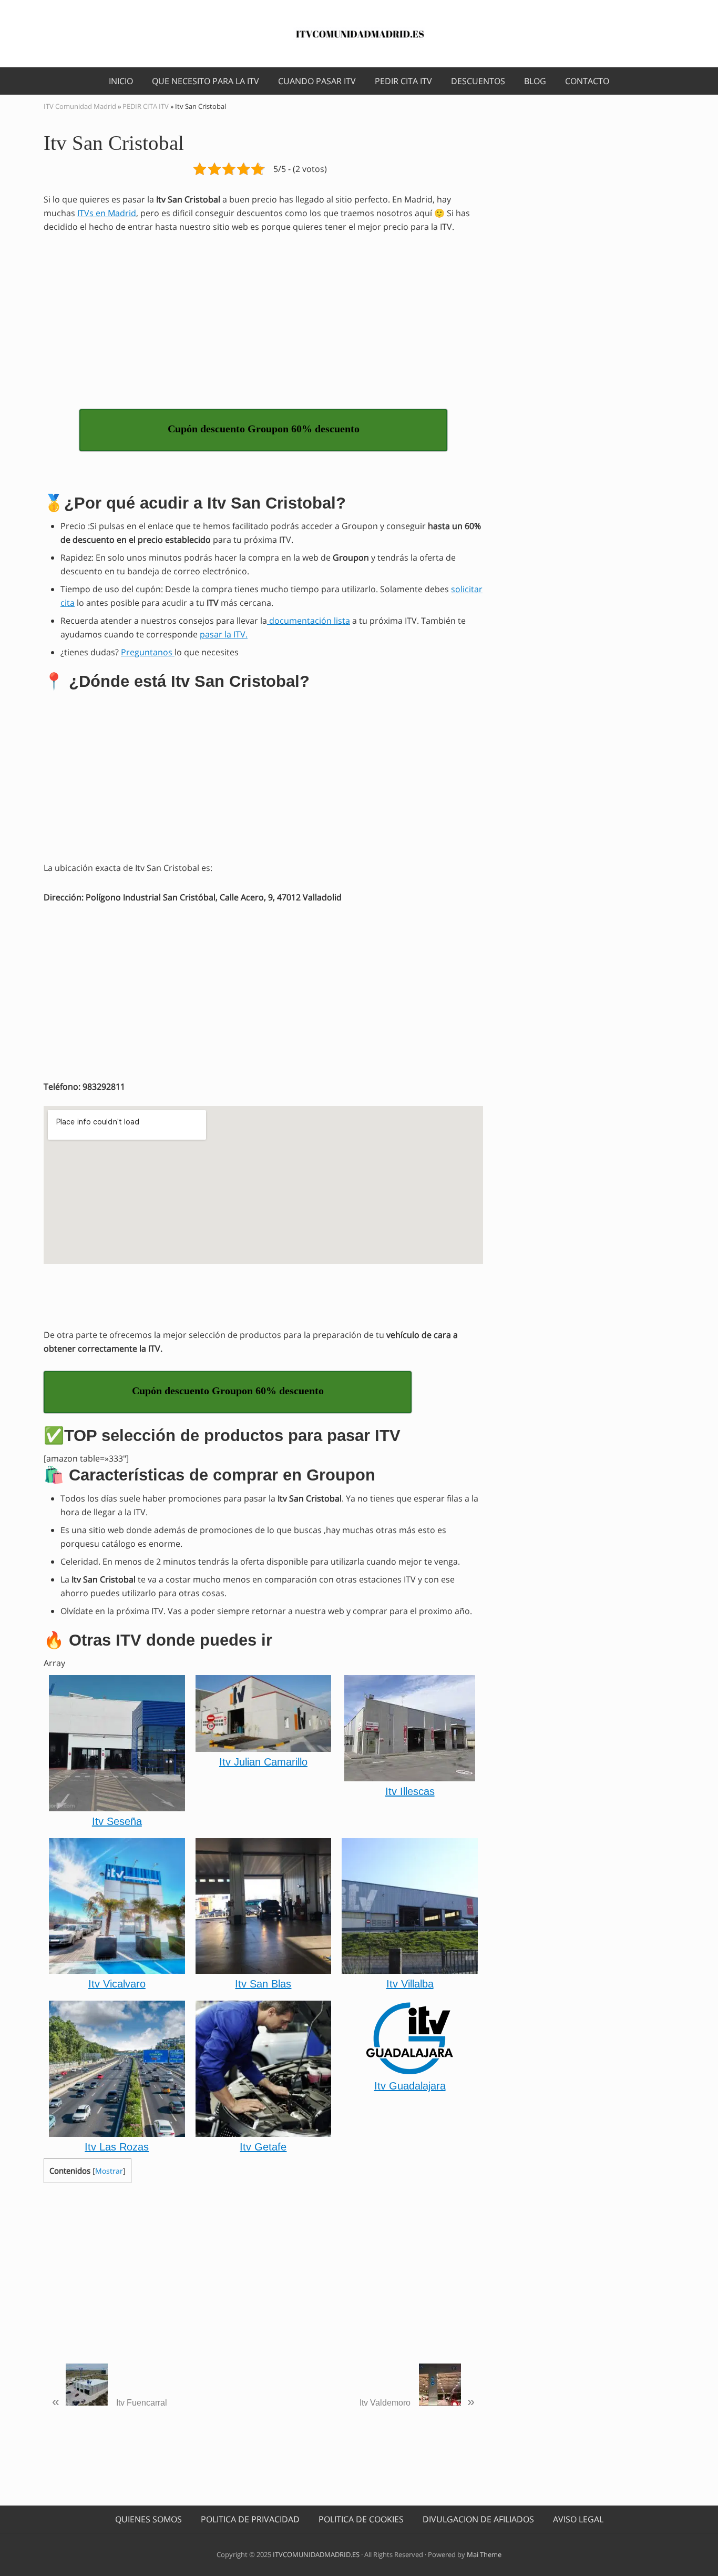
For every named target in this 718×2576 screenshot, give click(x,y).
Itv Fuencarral (110, 2401)
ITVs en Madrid (107, 213)
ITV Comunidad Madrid (80, 106)
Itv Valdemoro (417, 2401)
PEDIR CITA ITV (146, 106)
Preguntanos (148, 652)
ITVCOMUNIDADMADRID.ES (316, 2554)
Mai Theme (484, 2554)
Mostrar (109, 2171)
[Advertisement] (263, 320)
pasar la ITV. (224, 634)
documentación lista (309, 621)
